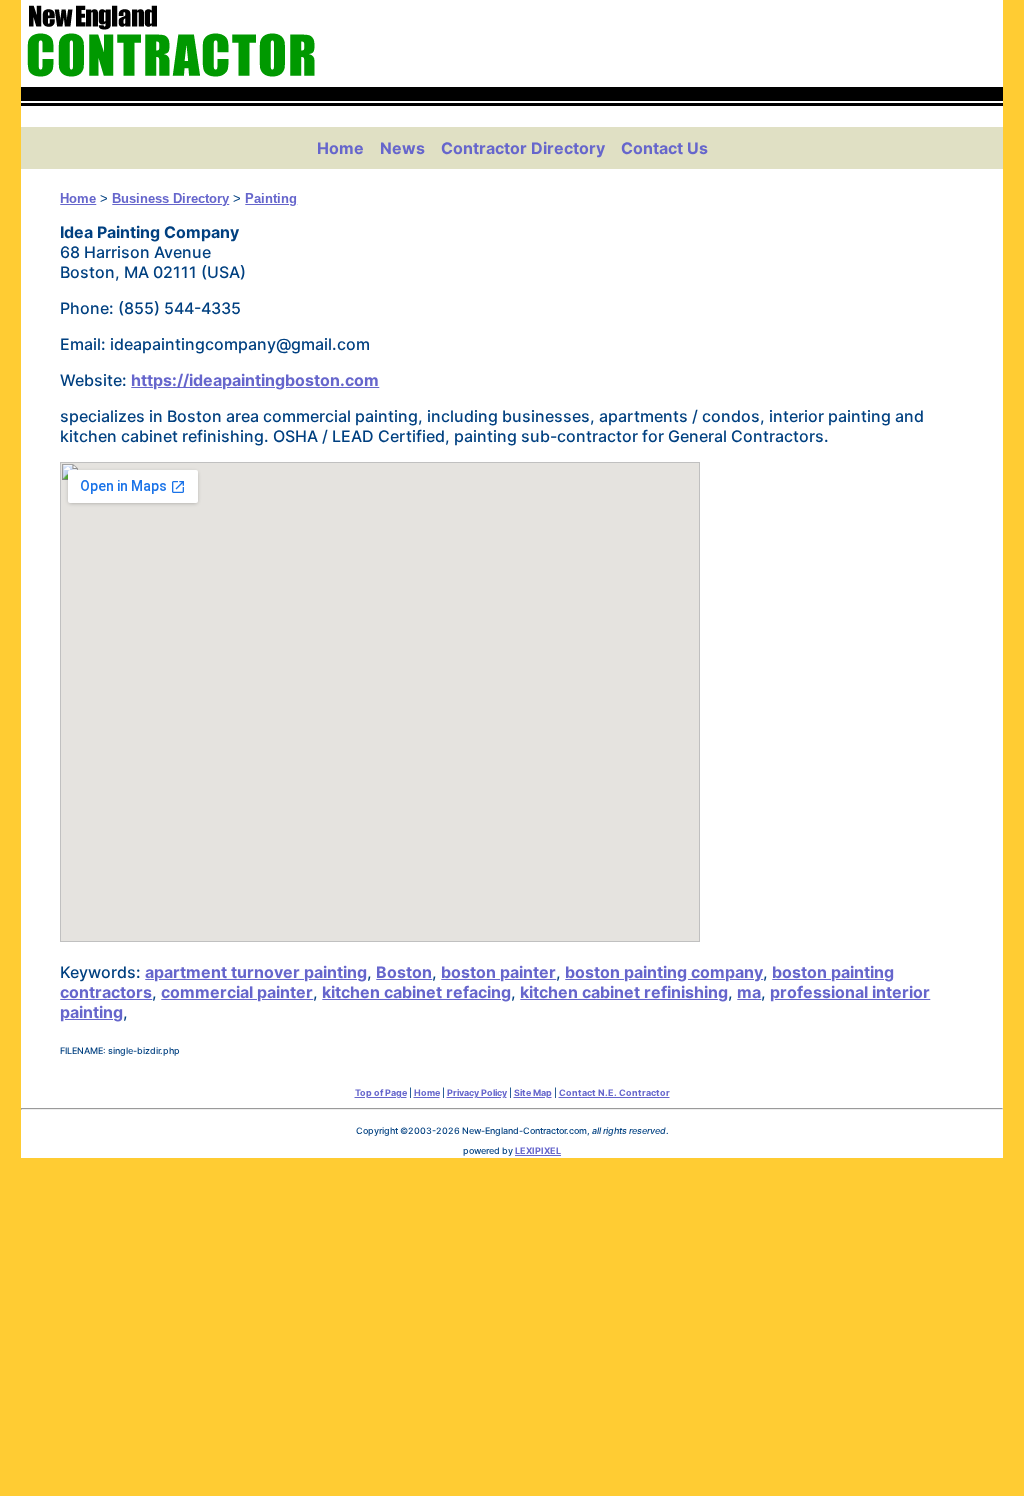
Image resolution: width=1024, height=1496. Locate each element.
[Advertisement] (512, 1322)
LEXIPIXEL (538, 1150)
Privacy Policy (477, 1092)
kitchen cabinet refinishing (624, 992)
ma (749, 992)
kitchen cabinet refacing (416, 992)
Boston (404, 972)
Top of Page (381, 1092)
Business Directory (170, 198)
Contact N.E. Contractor (614, 1092)
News (402, 148)
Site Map (533, 1092)
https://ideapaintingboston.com (255, 380)
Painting (271, 198)
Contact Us (664, 148)
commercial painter (237, 992)
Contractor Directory (523, 148)
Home (340, 148)
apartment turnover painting (256, 972)
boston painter (498, 972)
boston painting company (664, 972)
